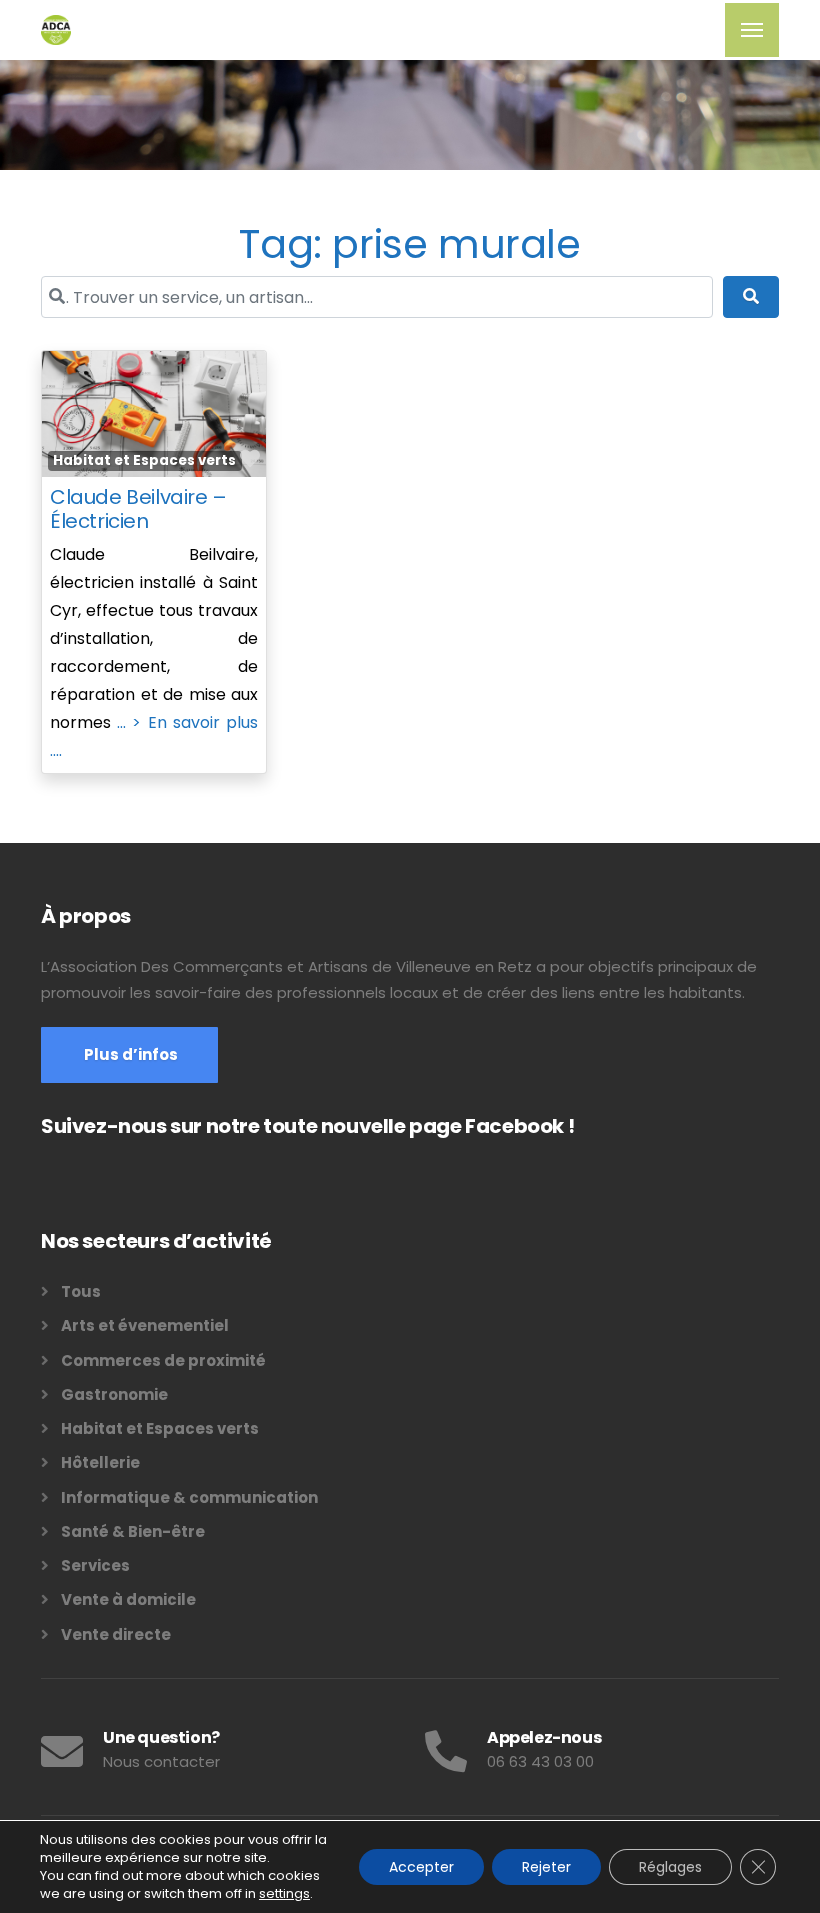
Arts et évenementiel (145, 1325)
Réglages (670, 1867)
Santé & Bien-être (133, 1531)
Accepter (421, 1867)
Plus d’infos (129, 1054)
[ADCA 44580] (56, 30)
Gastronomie (114, 1394)
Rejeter (546, 1867)
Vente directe (116, 1634)
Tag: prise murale (409, 244)
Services (95, 1565)
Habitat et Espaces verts (144, 460)
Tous (81, 1291)
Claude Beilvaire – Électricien (138, 509)
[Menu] (752, 30)
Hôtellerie (100, 1462)
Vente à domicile (128, 1599)
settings (284, 1894)
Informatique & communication (189, 1497)
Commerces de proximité (163, 1360)
